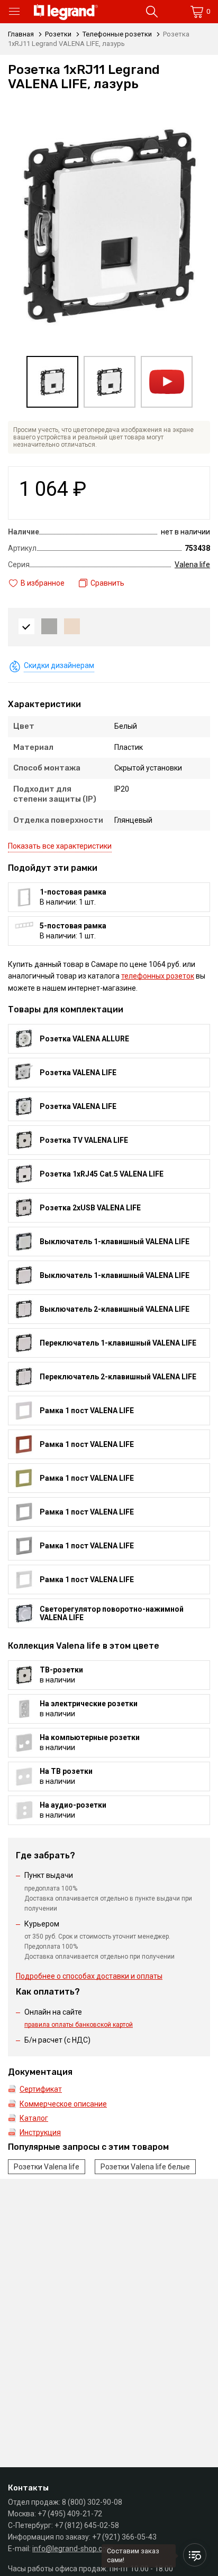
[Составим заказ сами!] (195, 2555)
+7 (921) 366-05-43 (124, 2537)
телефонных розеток (158, 976)
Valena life (192, 565)
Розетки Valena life (47, 2167)
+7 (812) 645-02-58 (87, 2525)
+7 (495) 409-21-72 (70, 2514)
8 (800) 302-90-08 (92, 2502)
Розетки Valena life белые (145, 2167)
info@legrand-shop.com (73, 2549)
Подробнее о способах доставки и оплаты (89, 1976)
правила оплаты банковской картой (79, 2025)
